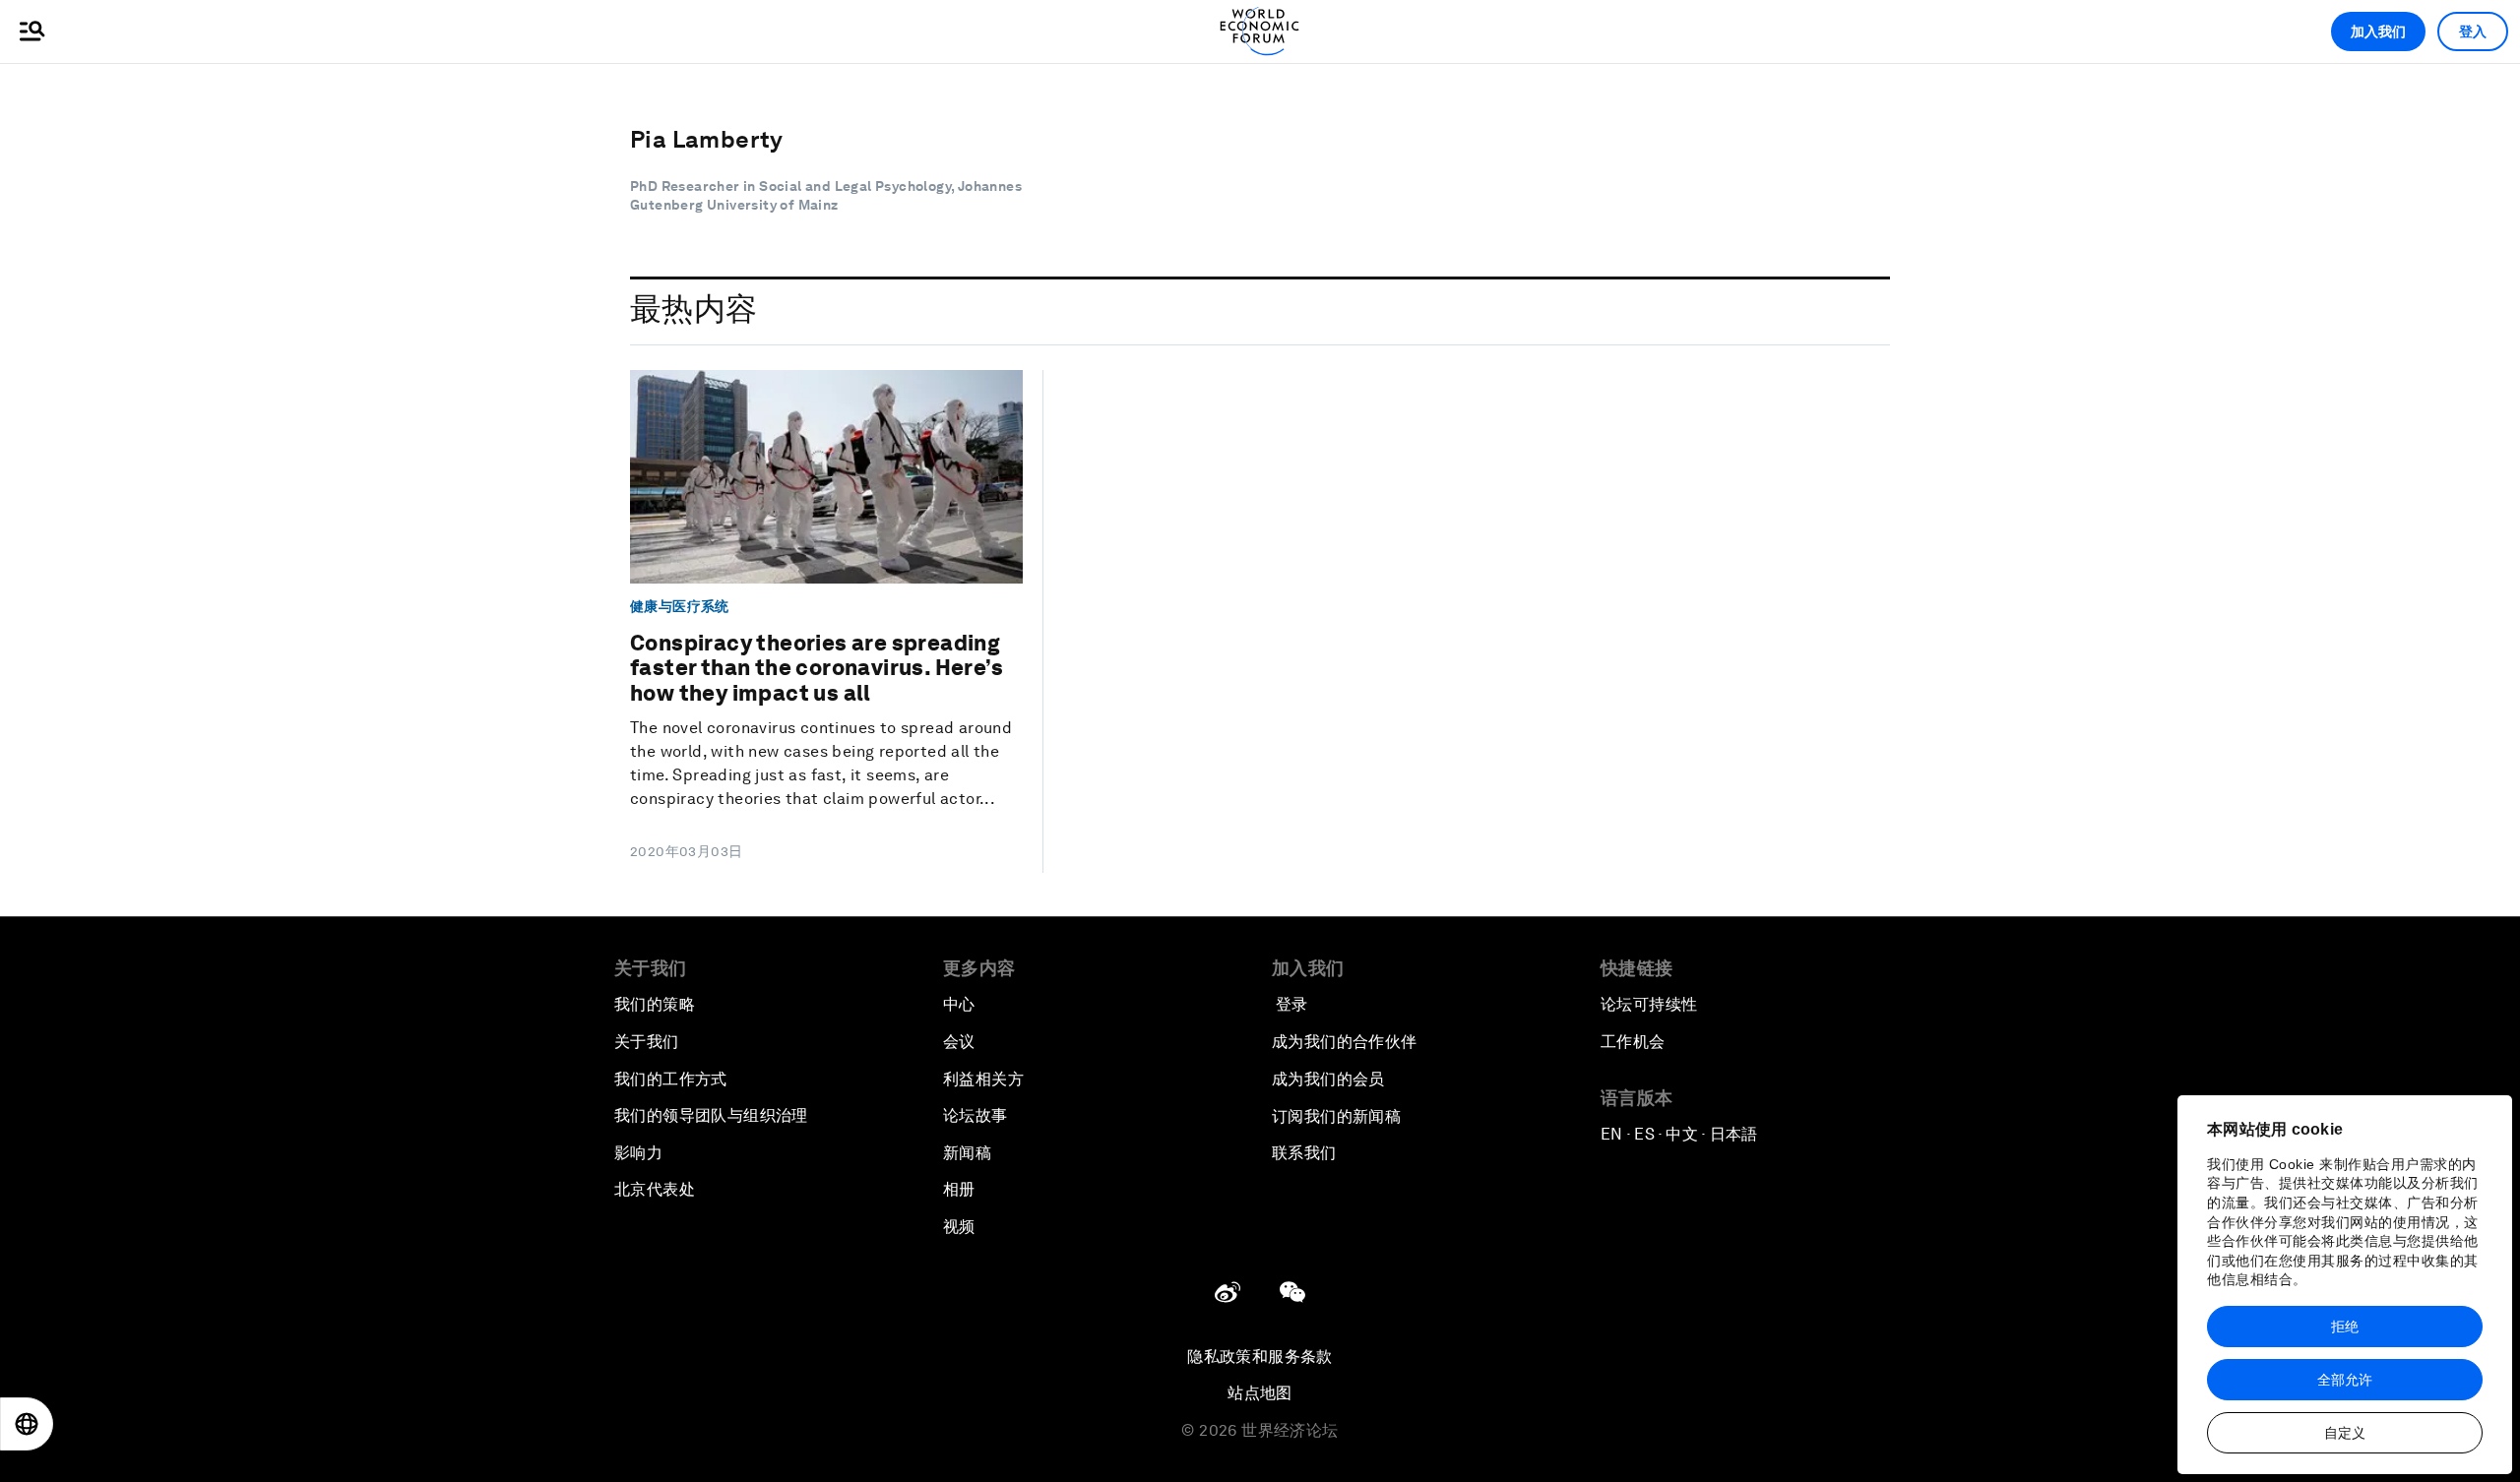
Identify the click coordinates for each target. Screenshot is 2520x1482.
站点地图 (1260, 1393)
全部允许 (2345, 1380)
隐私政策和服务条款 (1260, 1357)
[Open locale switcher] (27, 1424)
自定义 (2345, 1433)
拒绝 (2345, 1327)
